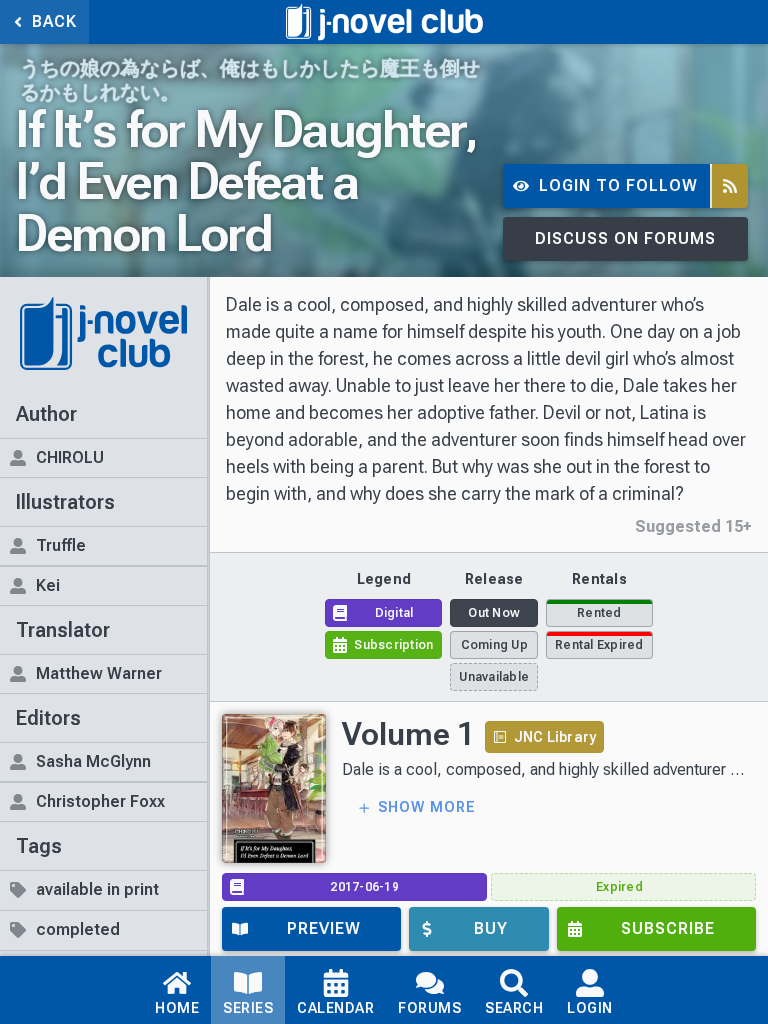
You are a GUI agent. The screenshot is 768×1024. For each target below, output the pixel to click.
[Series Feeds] (730, 186)
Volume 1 (408, 734)
